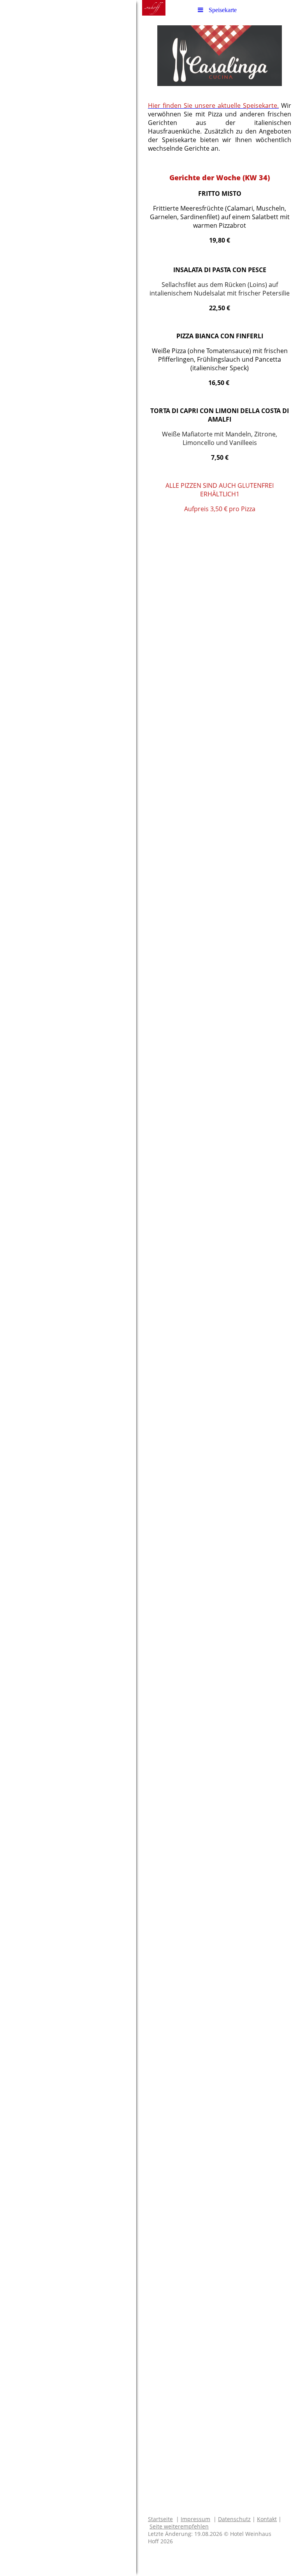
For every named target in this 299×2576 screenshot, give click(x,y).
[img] (68, 1288)
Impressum (195, 2519)
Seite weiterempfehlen (179, 2526)
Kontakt (267, 2519)
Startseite (160, 2519)
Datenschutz (234, 2519)
